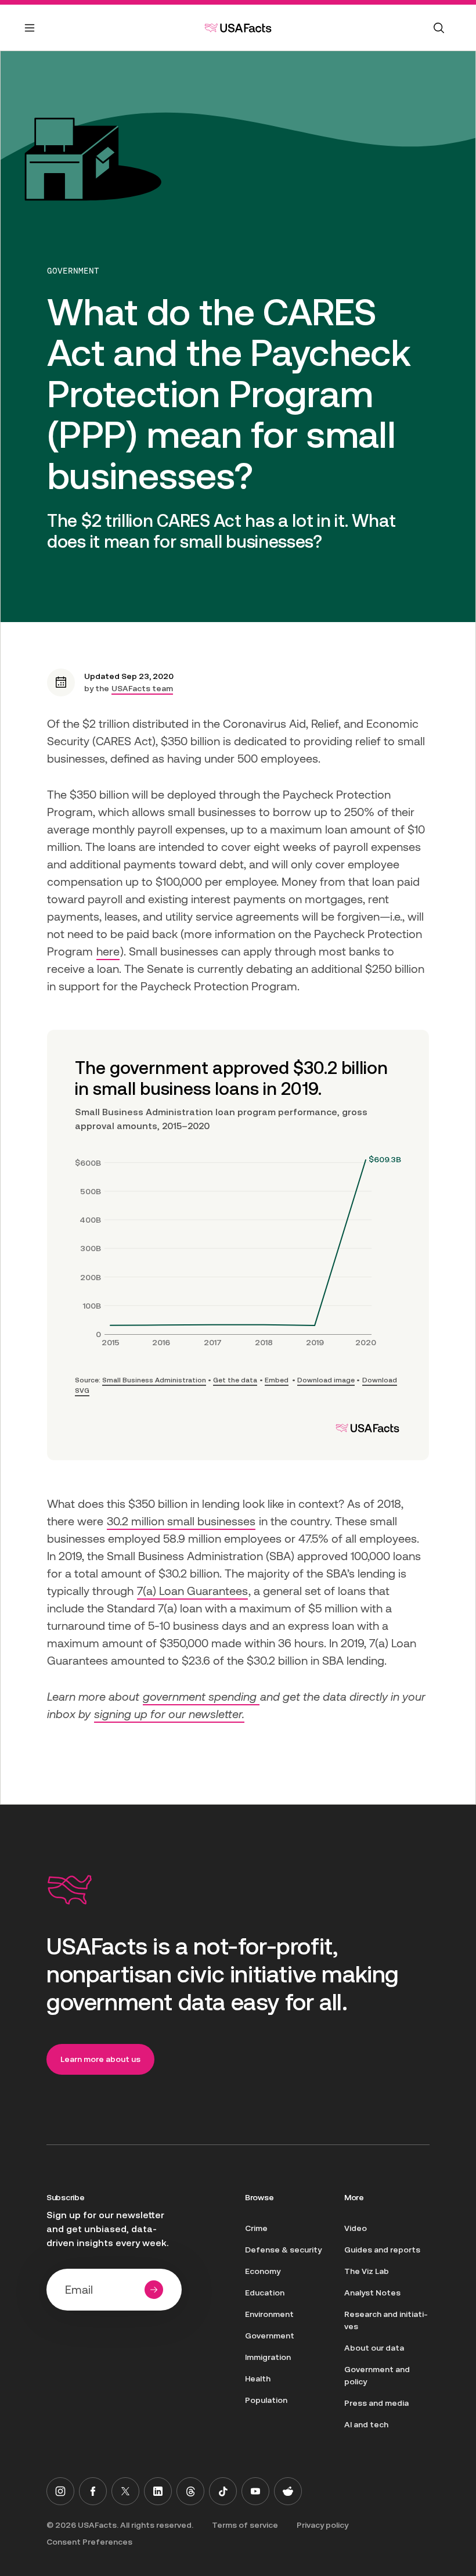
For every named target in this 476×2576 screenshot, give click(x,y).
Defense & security (283, 2250)
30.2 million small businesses (181, 1521)
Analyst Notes (372, 2293)
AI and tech (366, 2424)
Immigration (268, 2357)
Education (265, 2293)
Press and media (376, 2403)
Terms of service (245, 2525)
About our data (374, 2348)
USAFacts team (142, 688)
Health (258, 2379)
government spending (201, 1697)
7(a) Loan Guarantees (192, 1591)
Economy (263, 2271)
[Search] (439, 28)
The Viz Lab (367, 2271)
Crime (256, 2228)
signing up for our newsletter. (169, 1714)
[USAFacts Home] (238, 28)
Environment (269, 2314)
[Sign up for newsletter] (154, 2290)
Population (266, 2400)
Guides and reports (382, 2250)
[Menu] (30, 35)
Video (356, 2228)
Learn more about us (100, 2059)
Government (73, 271)
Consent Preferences (89, 2542)
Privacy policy (322, 2525)
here (108, 951)
